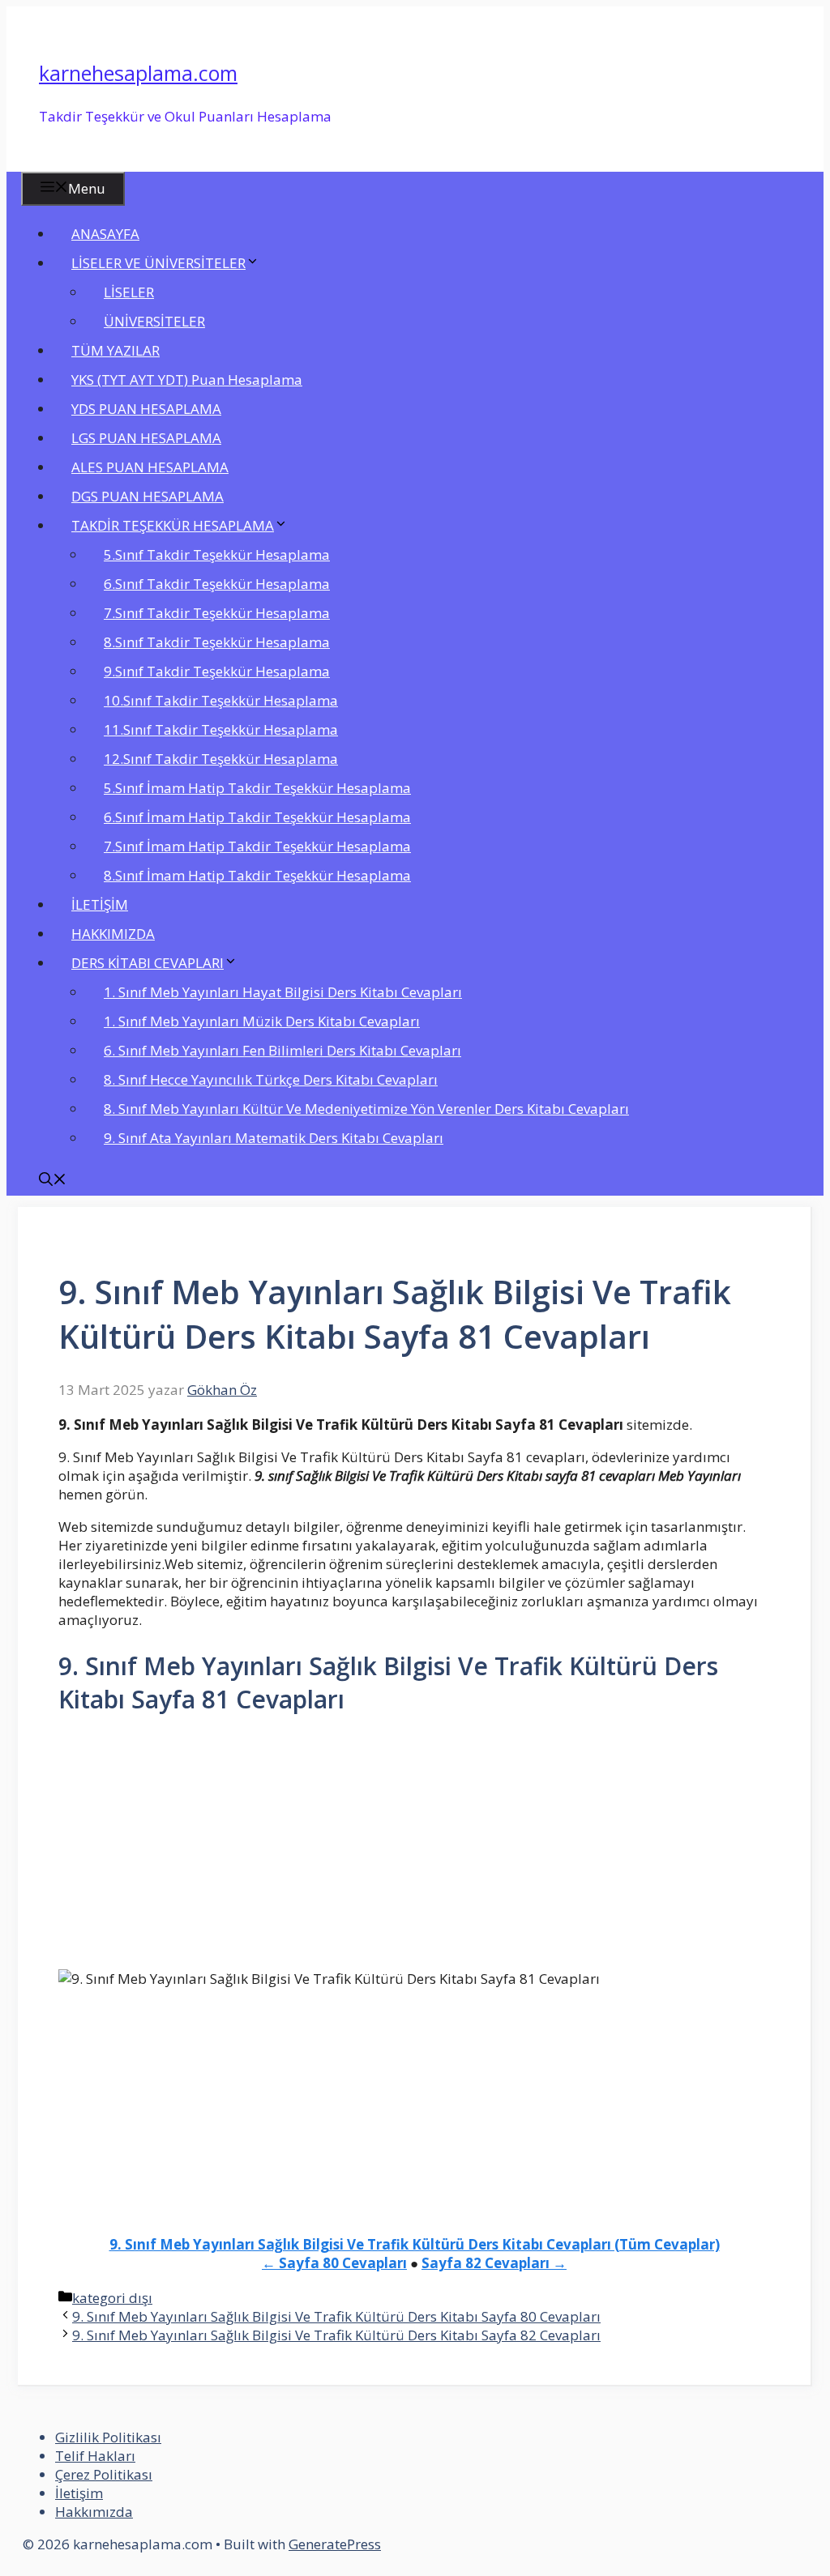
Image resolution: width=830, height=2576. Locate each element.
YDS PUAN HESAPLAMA (146, 409)
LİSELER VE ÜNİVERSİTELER (158, 263)
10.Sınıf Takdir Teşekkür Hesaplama (221, 700)
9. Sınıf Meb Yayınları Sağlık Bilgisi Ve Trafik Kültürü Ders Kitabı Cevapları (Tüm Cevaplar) (415, 2244)
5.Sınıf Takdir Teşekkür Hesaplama (217, 554)
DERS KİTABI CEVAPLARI (148, 963)
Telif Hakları (95, 2456)
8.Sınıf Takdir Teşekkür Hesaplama (217, 642)
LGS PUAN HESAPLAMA (146, 438)
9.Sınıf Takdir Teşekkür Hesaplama (217, 671)
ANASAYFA (105, 234)
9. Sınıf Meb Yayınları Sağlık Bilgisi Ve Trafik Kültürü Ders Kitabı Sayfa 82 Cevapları (336, 2335)
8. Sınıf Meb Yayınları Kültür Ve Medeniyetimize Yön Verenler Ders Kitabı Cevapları (366, 1109)
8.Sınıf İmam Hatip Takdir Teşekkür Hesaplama (257, 875)
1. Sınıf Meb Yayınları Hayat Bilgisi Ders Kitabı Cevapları (283, 992)
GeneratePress (335, 2544)
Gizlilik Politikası (108, 2437)
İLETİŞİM (100, 904)
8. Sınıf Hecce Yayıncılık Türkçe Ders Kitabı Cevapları (271, 1079)
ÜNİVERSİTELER (154, 321)
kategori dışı (112, 2298)
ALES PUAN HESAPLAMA (150, 467)
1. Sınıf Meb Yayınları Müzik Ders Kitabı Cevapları (262, 1021)
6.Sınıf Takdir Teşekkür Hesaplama (217, 584)
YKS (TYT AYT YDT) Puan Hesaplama (187, 380)
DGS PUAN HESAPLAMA (148, 496)
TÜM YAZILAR (116, 350)
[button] (53, 1181)
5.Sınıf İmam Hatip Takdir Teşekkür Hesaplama (257, 788)
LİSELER (129, 292)
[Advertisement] (414, 1849)
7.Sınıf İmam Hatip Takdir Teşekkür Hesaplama (257, 846)
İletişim (79, 2493)
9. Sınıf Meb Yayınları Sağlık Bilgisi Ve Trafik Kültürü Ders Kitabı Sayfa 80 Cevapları (336, 2316)
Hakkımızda (94, 2512)
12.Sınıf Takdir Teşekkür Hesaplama (221, 759)
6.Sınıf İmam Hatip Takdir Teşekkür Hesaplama (257, 817)
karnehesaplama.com (138, 73)
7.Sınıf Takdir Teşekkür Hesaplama (217, 613)
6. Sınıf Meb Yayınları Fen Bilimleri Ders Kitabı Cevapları (282, 1050)
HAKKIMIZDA (113, 934)
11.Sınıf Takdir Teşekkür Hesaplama (221, 729)
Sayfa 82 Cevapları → (494, 2263)
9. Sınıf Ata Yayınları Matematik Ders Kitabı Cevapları (274, 1138)
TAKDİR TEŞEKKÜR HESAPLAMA (173, 525)
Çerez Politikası (104, 2474)
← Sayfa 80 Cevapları (334, 2263)
